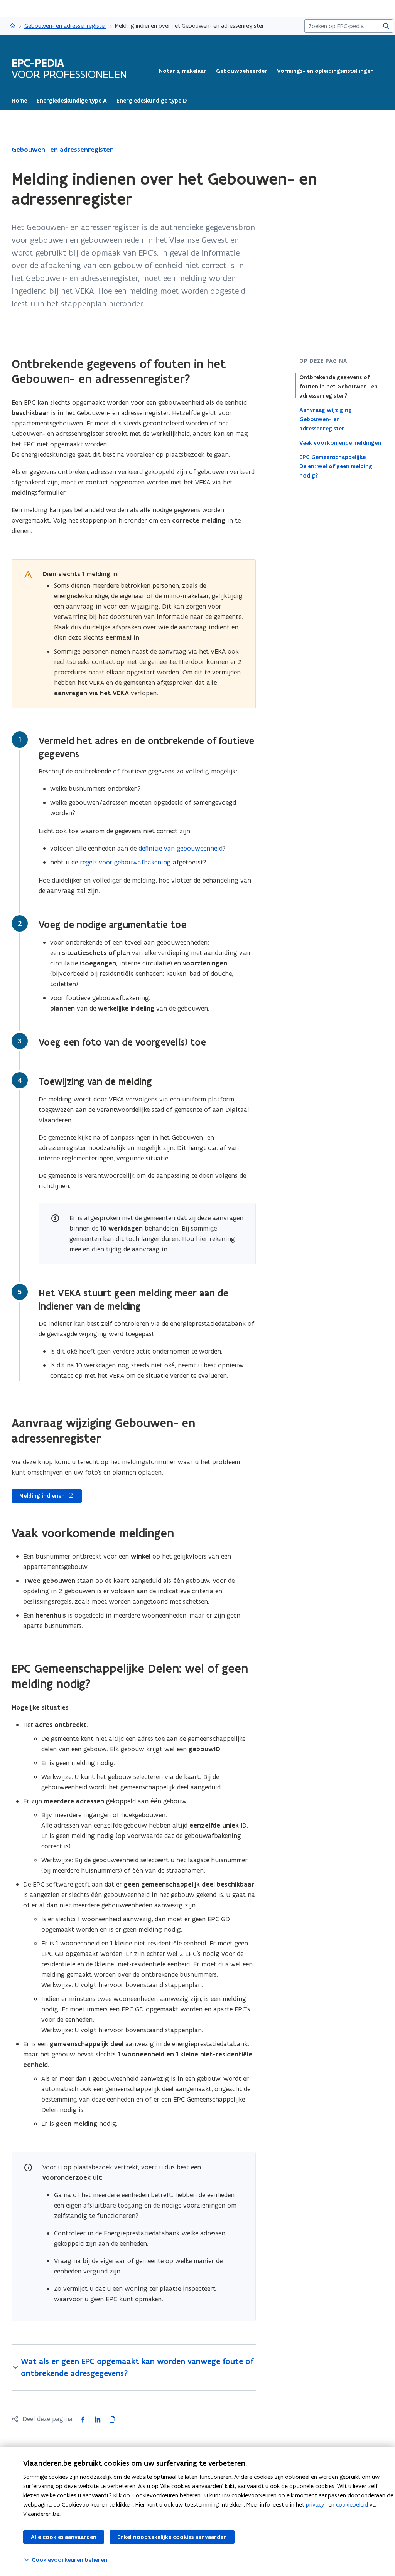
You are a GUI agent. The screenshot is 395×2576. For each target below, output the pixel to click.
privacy (315, 2505)
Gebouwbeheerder (242, 71)
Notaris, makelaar (183, 71)
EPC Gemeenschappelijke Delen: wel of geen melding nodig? (336, 466)
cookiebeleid (352, 2505)
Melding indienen (38, 1496)
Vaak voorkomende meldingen (340, 443)
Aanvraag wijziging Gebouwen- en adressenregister (326, 419)
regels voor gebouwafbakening (125, 862)
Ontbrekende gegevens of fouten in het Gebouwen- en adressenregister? (338, 387)
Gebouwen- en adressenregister (65, 26)
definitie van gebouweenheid (181, 848)
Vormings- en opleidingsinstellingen (325, 71)
